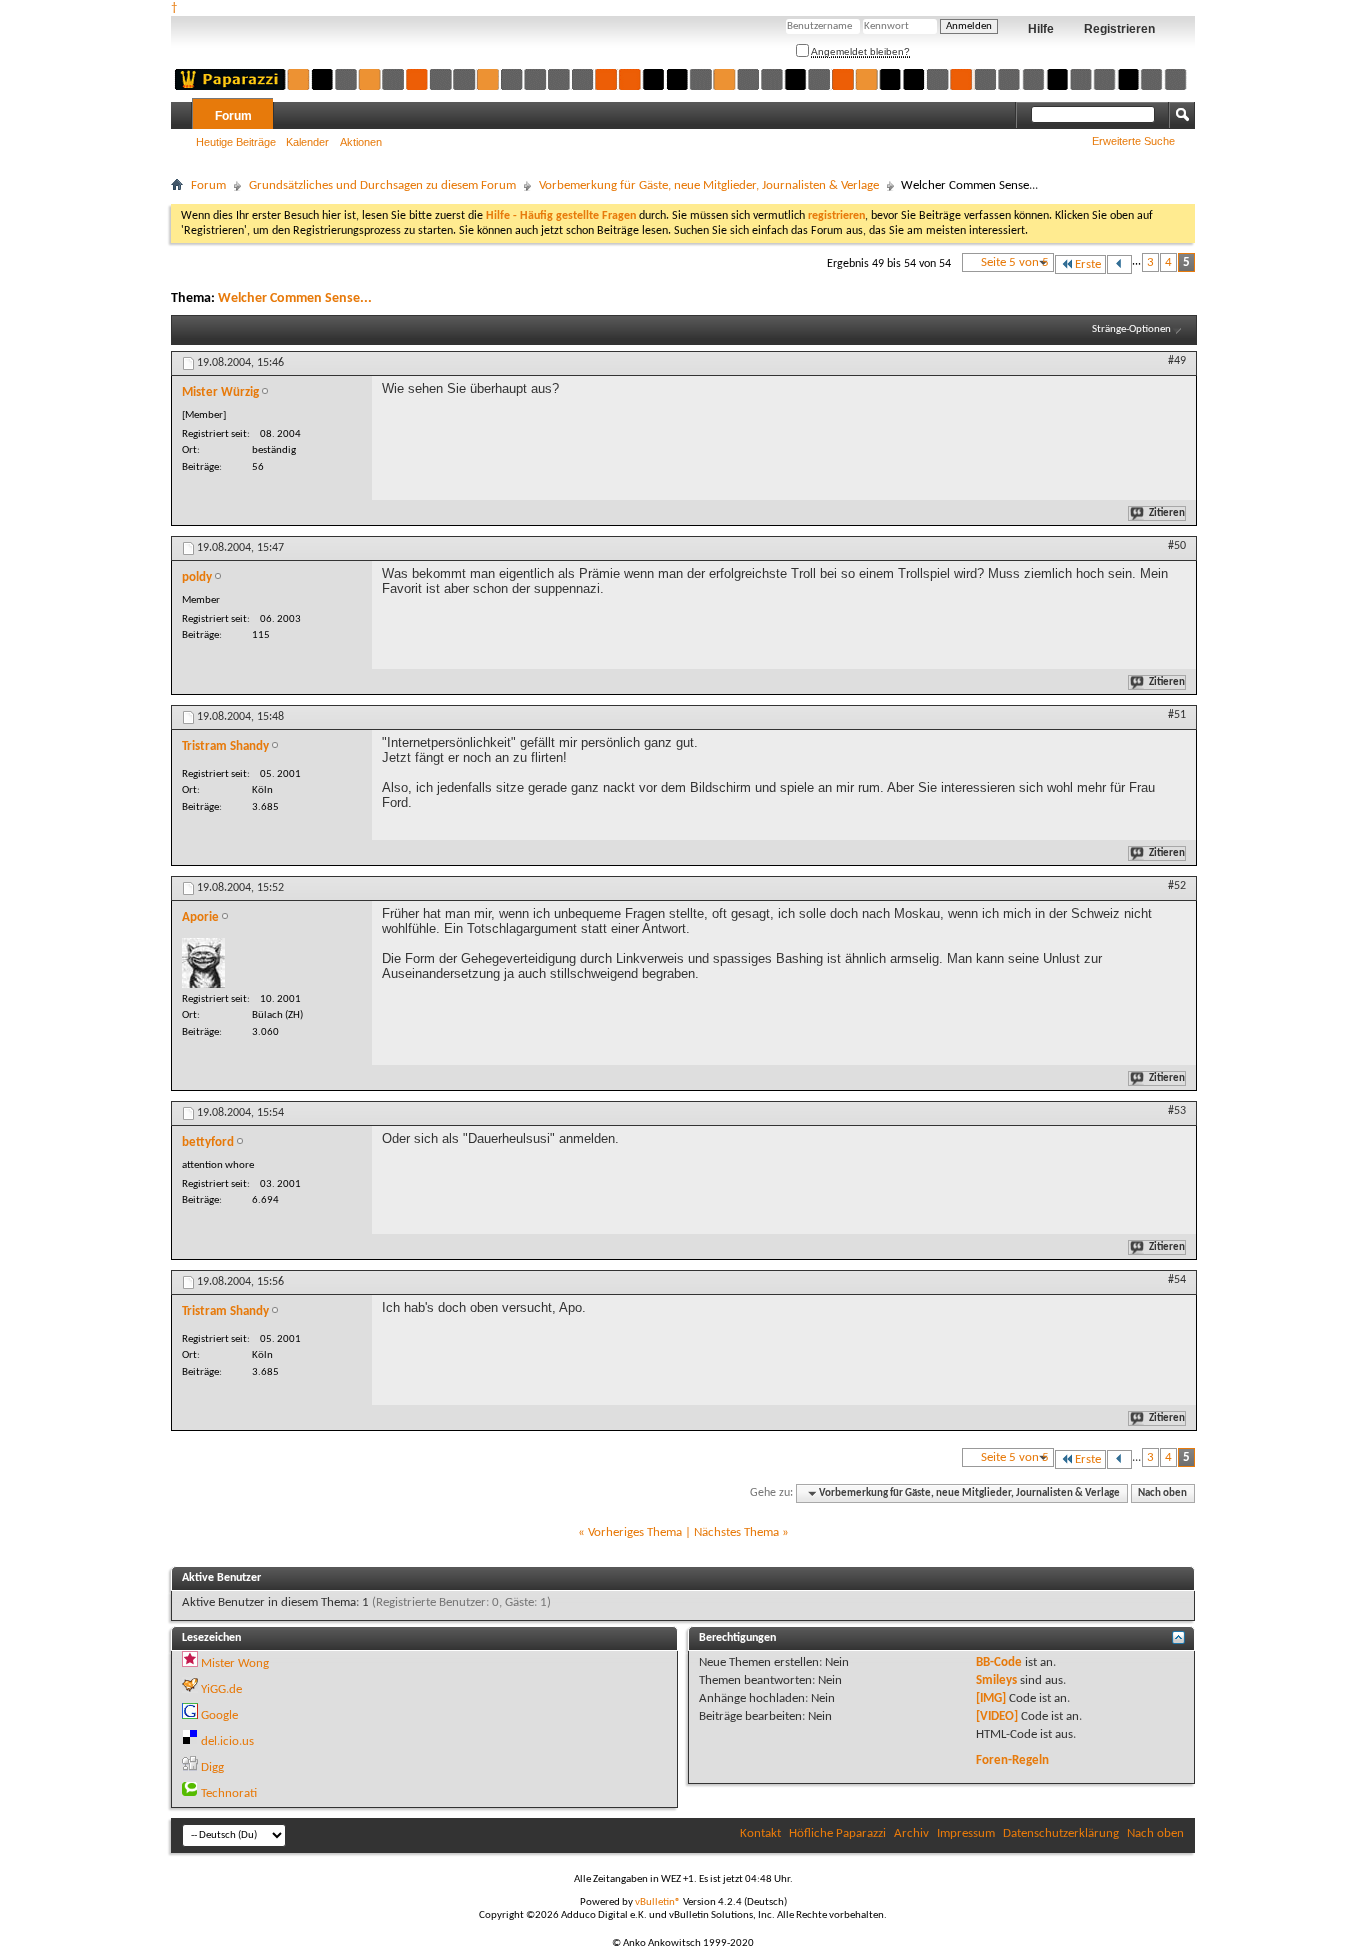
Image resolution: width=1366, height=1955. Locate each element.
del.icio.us (227, 1741)
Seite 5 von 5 (1015, 262)
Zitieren (1167, 513)
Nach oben (1162, 1493)
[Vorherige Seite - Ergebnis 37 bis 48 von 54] (1119, 264)
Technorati (229, 1793)
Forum (233, 116)
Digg (212, 1767)
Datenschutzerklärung (1061, 1833)
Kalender (307, 142)
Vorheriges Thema (635, 1532)
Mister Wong (235, 1663)
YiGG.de (221, 1689)
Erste (1088, 264)
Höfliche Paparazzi (837, 1833)
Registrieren (1119, 29)
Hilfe (1041, 29)
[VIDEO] (997, 1716)
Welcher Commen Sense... (295, 298)
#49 (1177, 361)
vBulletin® (658, 1902)
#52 (1177, 886)
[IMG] (991, 1698)
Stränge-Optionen (1131, 329)
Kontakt (760, 1833)
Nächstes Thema (736, 1532)
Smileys (996, 1680)
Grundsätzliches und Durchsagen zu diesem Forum (382, 185)
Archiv (911, 1833)
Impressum (966, 1833)
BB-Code (999, 1662)
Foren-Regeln (1012, 1760)
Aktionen (361, 142)
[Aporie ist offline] (203, 963)
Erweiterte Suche (1133, 141)
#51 (1177, 715)
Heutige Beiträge (236, 142)
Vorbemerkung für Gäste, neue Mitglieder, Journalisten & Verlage (709, 185)
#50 (1177, 546)
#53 (1177, 1111)
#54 (1177, 1280)
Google (219, 1715)
